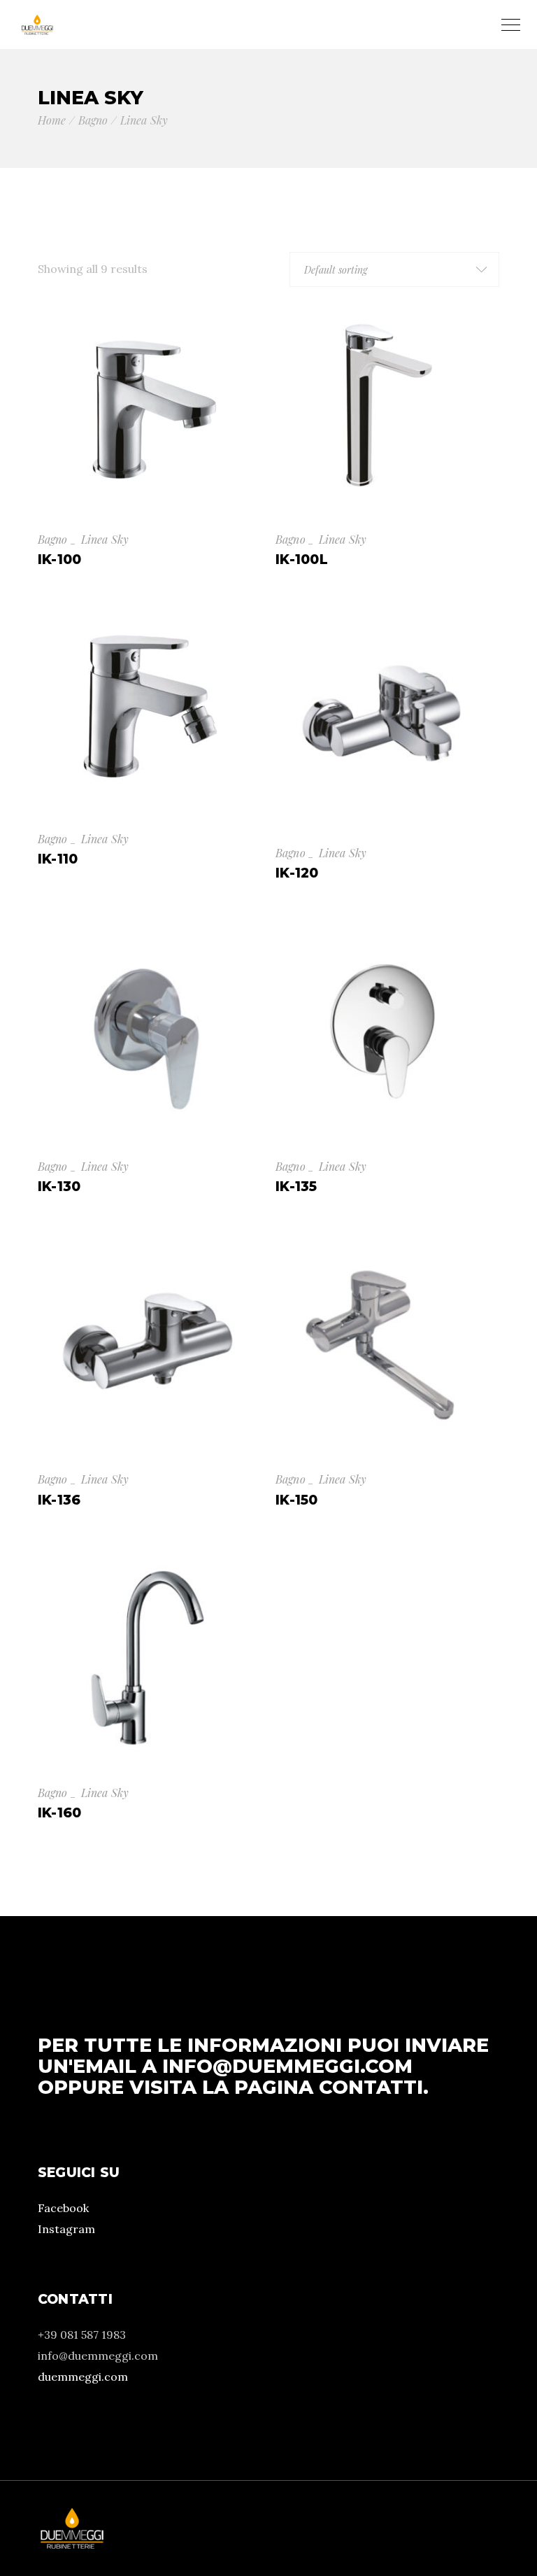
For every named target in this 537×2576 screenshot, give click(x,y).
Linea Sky (105, 539)
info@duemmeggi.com (287, 2066)
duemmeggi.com (83, 2377)
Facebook (63, 2208)
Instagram (66, 2229)
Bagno (53, 539)
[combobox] (394, 269)
